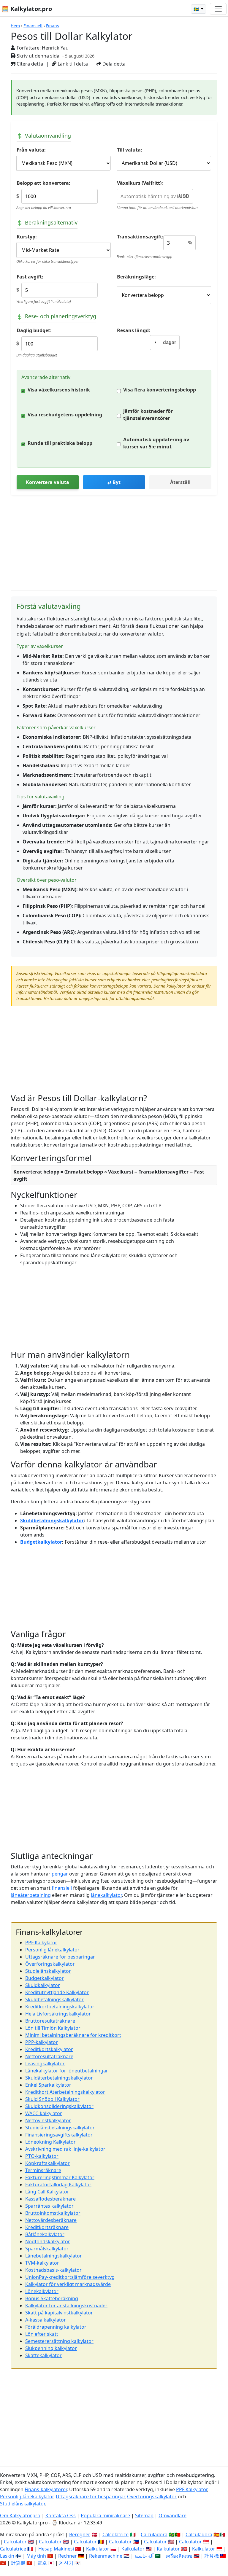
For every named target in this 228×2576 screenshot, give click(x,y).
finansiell (62, 1888)
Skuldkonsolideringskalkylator (59, 2106)
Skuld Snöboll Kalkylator (52, 2099)
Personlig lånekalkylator (52, 1950)
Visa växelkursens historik (59, 390)
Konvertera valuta (47, 482)
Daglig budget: (34, 330)
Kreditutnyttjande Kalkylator (57, 1992)
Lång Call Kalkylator (47, 2192)
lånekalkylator (106, 1895)
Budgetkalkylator (41, 1542)
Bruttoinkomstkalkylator (53, 2213)
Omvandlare (172, 2515)
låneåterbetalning (31, 1895)
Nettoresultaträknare (49, 2056)
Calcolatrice (115, 2534)
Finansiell (33, 26)
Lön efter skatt (42, 2334)
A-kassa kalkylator (46, 2320)
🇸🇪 (197, 9)
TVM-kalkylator (42, 2263)
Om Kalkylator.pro (20, 2515)
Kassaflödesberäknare (50, 2199)
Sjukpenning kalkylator (51, 2348)
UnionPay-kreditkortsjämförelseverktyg (70, 2277)
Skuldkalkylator (43, 1985)
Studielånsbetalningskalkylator (60, 2128)
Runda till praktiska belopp (60, 443)
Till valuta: (130, 150)
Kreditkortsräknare (47, 2227)
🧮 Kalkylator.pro (27, 9)
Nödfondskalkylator (48, 2241)
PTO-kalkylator (42, 2156)
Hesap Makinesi (56, 2549)
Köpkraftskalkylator (47, 2163)
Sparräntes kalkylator (49, 2206)
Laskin (7, 2556)
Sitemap (144, 2515)
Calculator (15, 2542)
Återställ (180, 482)
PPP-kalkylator (42, 2042)
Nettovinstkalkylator (48, 2120)
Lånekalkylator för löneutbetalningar (67, 2071)
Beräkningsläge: (136, 277)
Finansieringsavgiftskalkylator (59, 2135)
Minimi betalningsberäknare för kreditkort (73, 2035)
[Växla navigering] (218, 9)
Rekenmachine (106, 2556)
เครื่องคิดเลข (179, 2556)
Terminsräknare (43, 2170)
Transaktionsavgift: (140, 237)
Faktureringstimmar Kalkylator (60, 2177)
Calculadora (154, 2534)
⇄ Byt (114, 482)
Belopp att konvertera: (43, 183)
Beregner (80, 2534)
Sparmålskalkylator (47, 2249)
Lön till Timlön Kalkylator (53, 2028)
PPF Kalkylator (41, 1943)
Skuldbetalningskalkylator (52, 1521)
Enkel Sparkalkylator (48, 2085)
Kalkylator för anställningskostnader (66, 2306)
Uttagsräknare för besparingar (60, 1957)
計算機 (212, 2556)
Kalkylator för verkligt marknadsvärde (68, 2284)
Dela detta (113, 64)
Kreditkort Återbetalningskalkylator (65, 2092)
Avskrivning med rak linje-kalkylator (65, 2149)
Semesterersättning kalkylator (59, 2341)
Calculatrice (13, 2549)
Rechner (68, 2556)
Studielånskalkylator (48, 1971)
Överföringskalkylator (50, 1964)
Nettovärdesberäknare (51, 2220)
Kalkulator (98, 2549)
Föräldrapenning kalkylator (56, 2327)
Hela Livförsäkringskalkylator (58, 2014)
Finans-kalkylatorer (46, 2489)
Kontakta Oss (61, 2515)
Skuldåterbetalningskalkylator (59, 2078)
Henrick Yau (55, 48)
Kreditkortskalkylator (49, 2049)
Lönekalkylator (42, 2291)
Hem (15, 26)
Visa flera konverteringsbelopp (160, 390)
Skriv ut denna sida (37, 56)
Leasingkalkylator (45, 2064)
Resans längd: (134, 330)
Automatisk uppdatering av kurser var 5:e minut (156, 443)
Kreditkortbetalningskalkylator (60, 2007)
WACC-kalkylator (44, 2113)
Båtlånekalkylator (45, 2234)
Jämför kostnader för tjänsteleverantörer (148, 415)
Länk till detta (72, 64)
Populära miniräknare (105, 2515)
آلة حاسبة (144, 2556)
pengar (60, 1874)
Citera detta (29, 64)
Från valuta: (31, 150)
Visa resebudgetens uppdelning (65, 415)
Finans (53, 26)
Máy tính (36, 2556)
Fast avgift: (30, 277)
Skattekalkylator (43, 2355)
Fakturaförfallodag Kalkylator (58, 2185)
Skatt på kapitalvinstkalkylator (59, 2313)
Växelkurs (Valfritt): (140, 183)
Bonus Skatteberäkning (52, 2298)
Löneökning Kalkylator (50, 2142)
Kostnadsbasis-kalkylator (53, 2270)
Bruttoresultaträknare (50, 2021)
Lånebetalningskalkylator (54, 2256)
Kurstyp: (27, 237)
